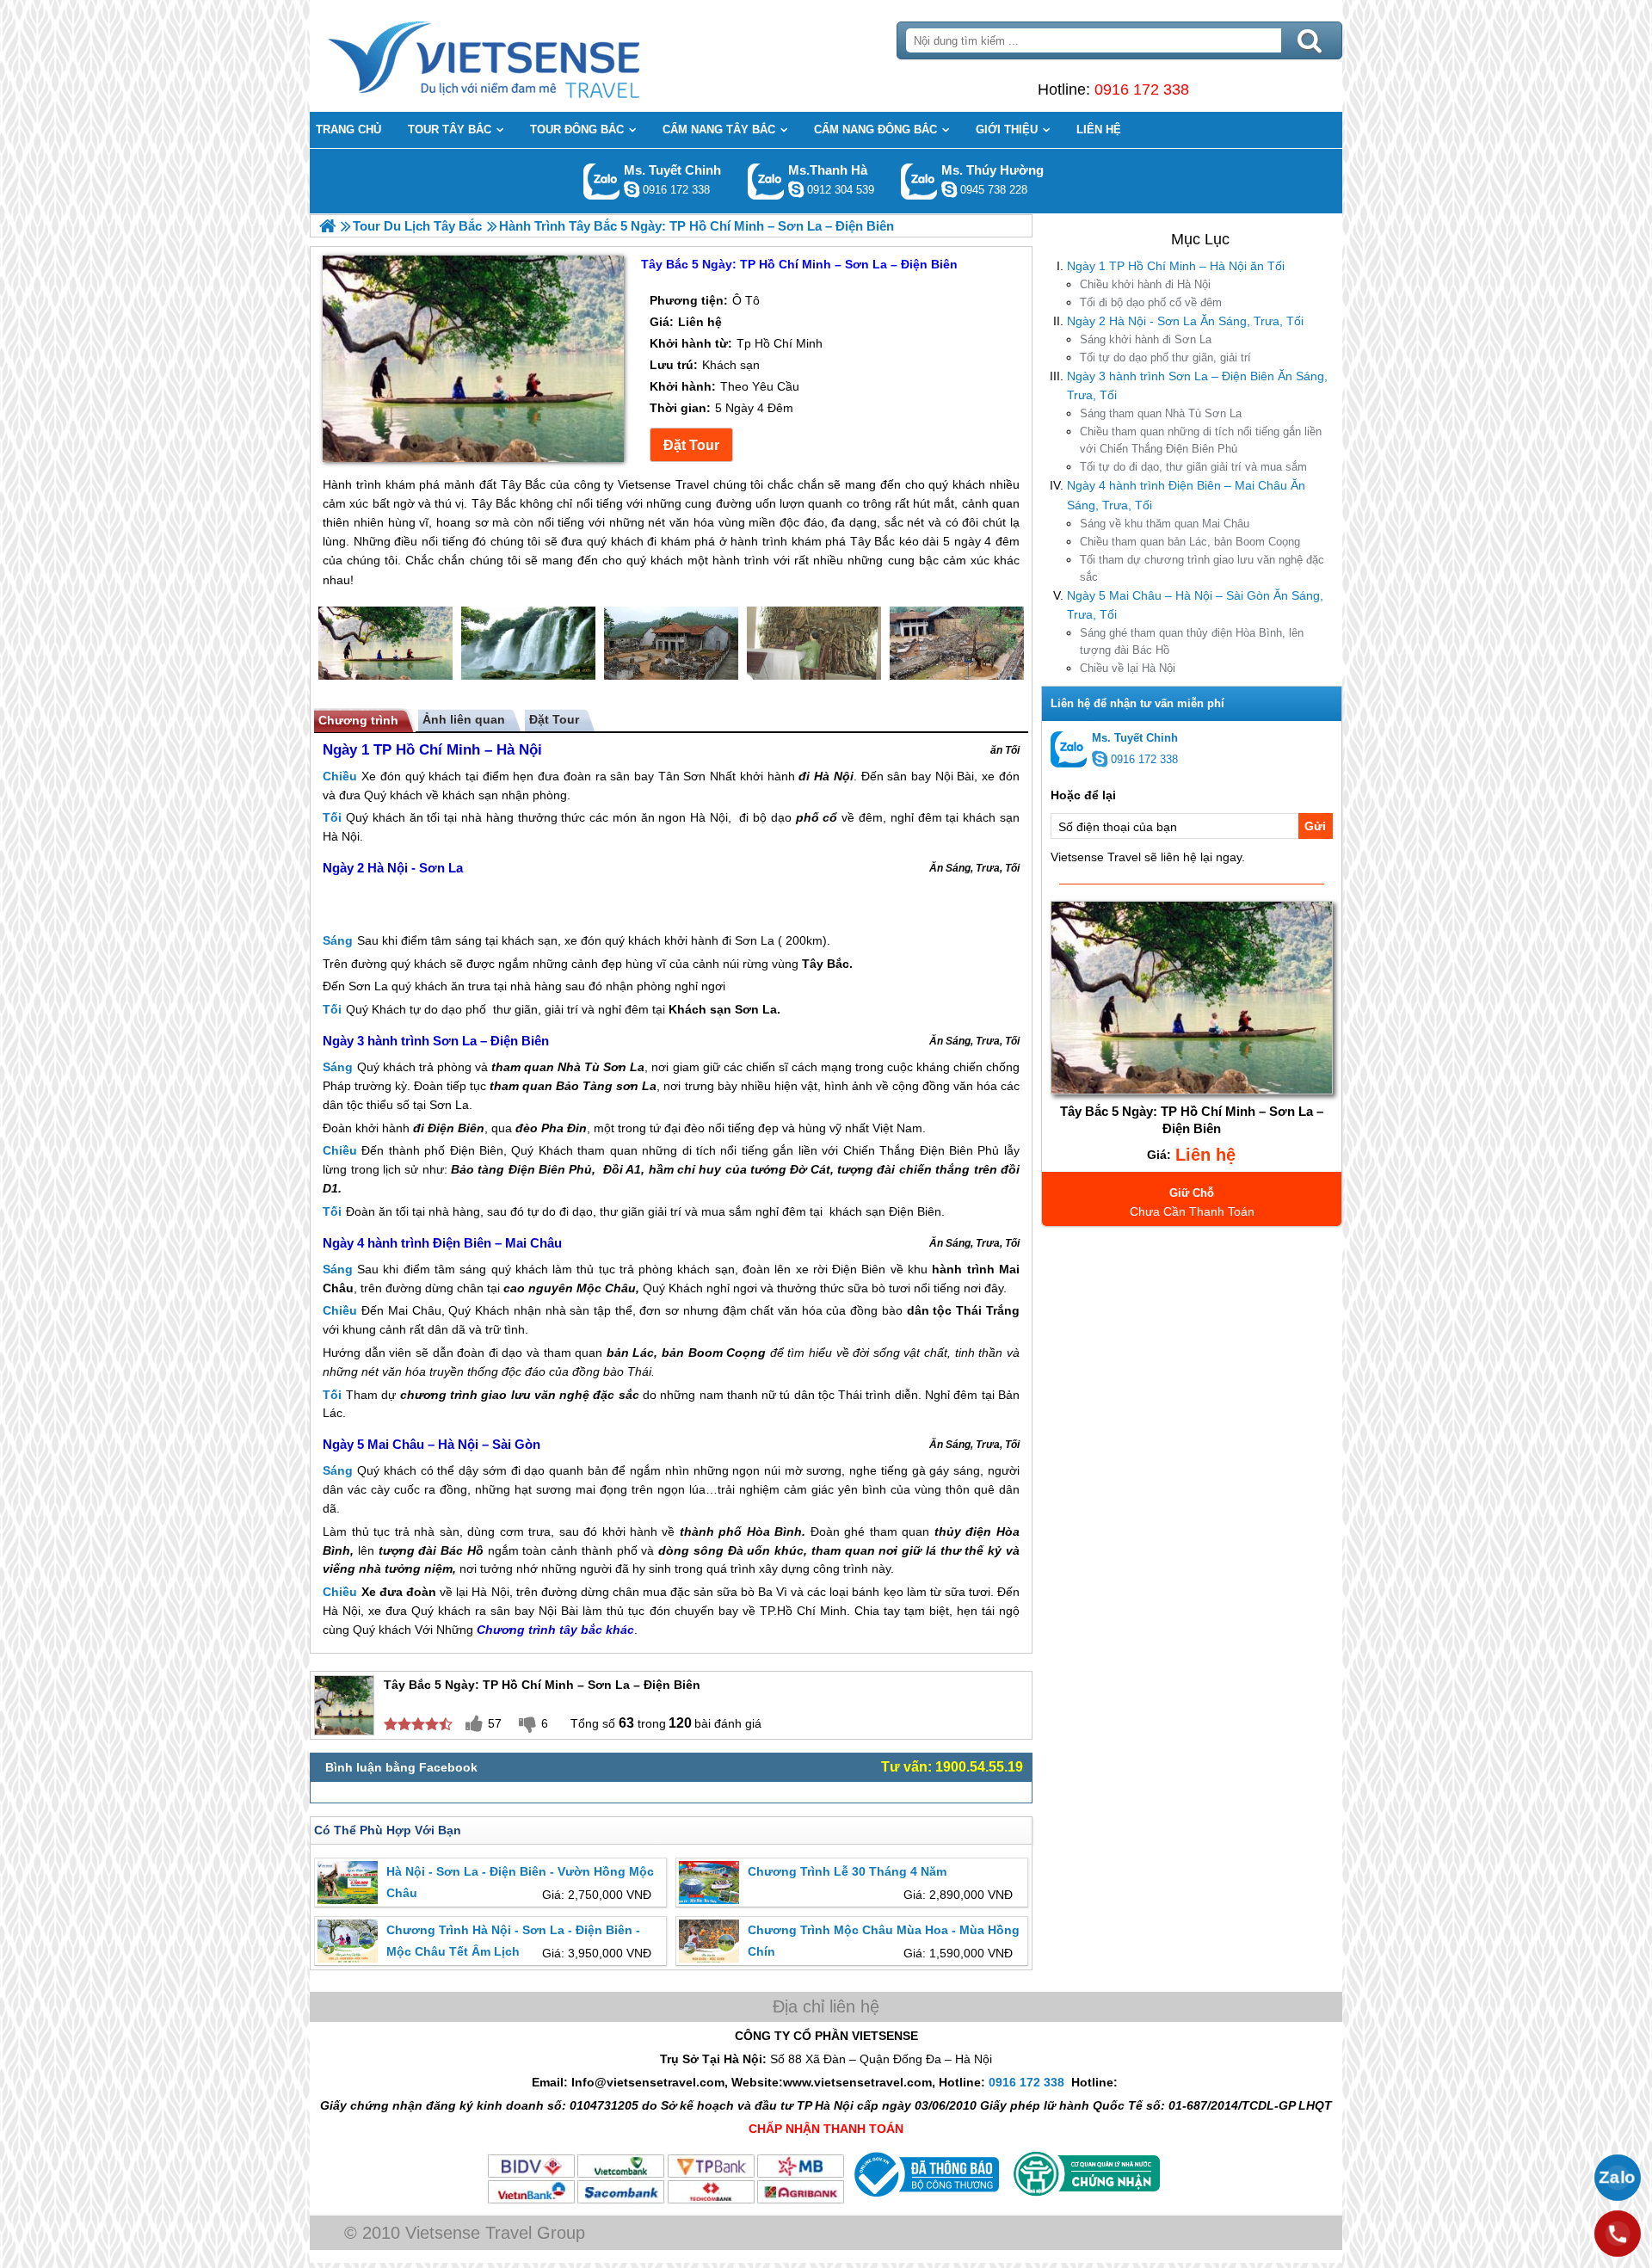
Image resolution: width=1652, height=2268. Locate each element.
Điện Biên (456, 1128)
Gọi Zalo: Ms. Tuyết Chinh (602, 181)
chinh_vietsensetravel (632, 189)
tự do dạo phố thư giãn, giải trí (1165, 357)
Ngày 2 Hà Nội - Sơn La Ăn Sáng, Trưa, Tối (1185, 321)
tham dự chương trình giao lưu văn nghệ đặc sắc (1202, 568)
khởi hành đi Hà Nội (1145, 284)
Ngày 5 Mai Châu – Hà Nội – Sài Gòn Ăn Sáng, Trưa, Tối (1195, 605)
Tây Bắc (826, 964)
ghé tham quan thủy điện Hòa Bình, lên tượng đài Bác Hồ (1192, 641)
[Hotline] (1618, 2234)
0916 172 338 (1142, 89)
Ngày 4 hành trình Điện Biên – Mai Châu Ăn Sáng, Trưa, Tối (1186, 495)
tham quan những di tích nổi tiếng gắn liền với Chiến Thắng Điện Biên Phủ (1201, 440)
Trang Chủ (527, 56)
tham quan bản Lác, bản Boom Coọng (1190, 542)
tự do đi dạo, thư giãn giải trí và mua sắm (1193, 467)
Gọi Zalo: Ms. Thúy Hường (919, 181)
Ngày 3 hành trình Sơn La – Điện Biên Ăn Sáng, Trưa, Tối (1197, 385)
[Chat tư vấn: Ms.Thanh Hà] (796, 189)
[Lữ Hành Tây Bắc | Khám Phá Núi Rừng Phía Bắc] (327, 226)
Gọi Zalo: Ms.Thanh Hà (766, 181)
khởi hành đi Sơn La (1146, 339)
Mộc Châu (606, 1288)
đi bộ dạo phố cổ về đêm (1151, 302)
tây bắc (581, 1630)
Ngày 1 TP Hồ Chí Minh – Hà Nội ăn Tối (1176, 266)
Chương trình (358, 720)
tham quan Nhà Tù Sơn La (1161, 413)
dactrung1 (949, 189)
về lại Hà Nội (1128, 668)
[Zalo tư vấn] (1618, 2178)
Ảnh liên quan (464, 719)
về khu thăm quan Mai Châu (1165, 524)
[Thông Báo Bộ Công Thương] (925, 2201)
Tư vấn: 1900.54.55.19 (952, 1767)
